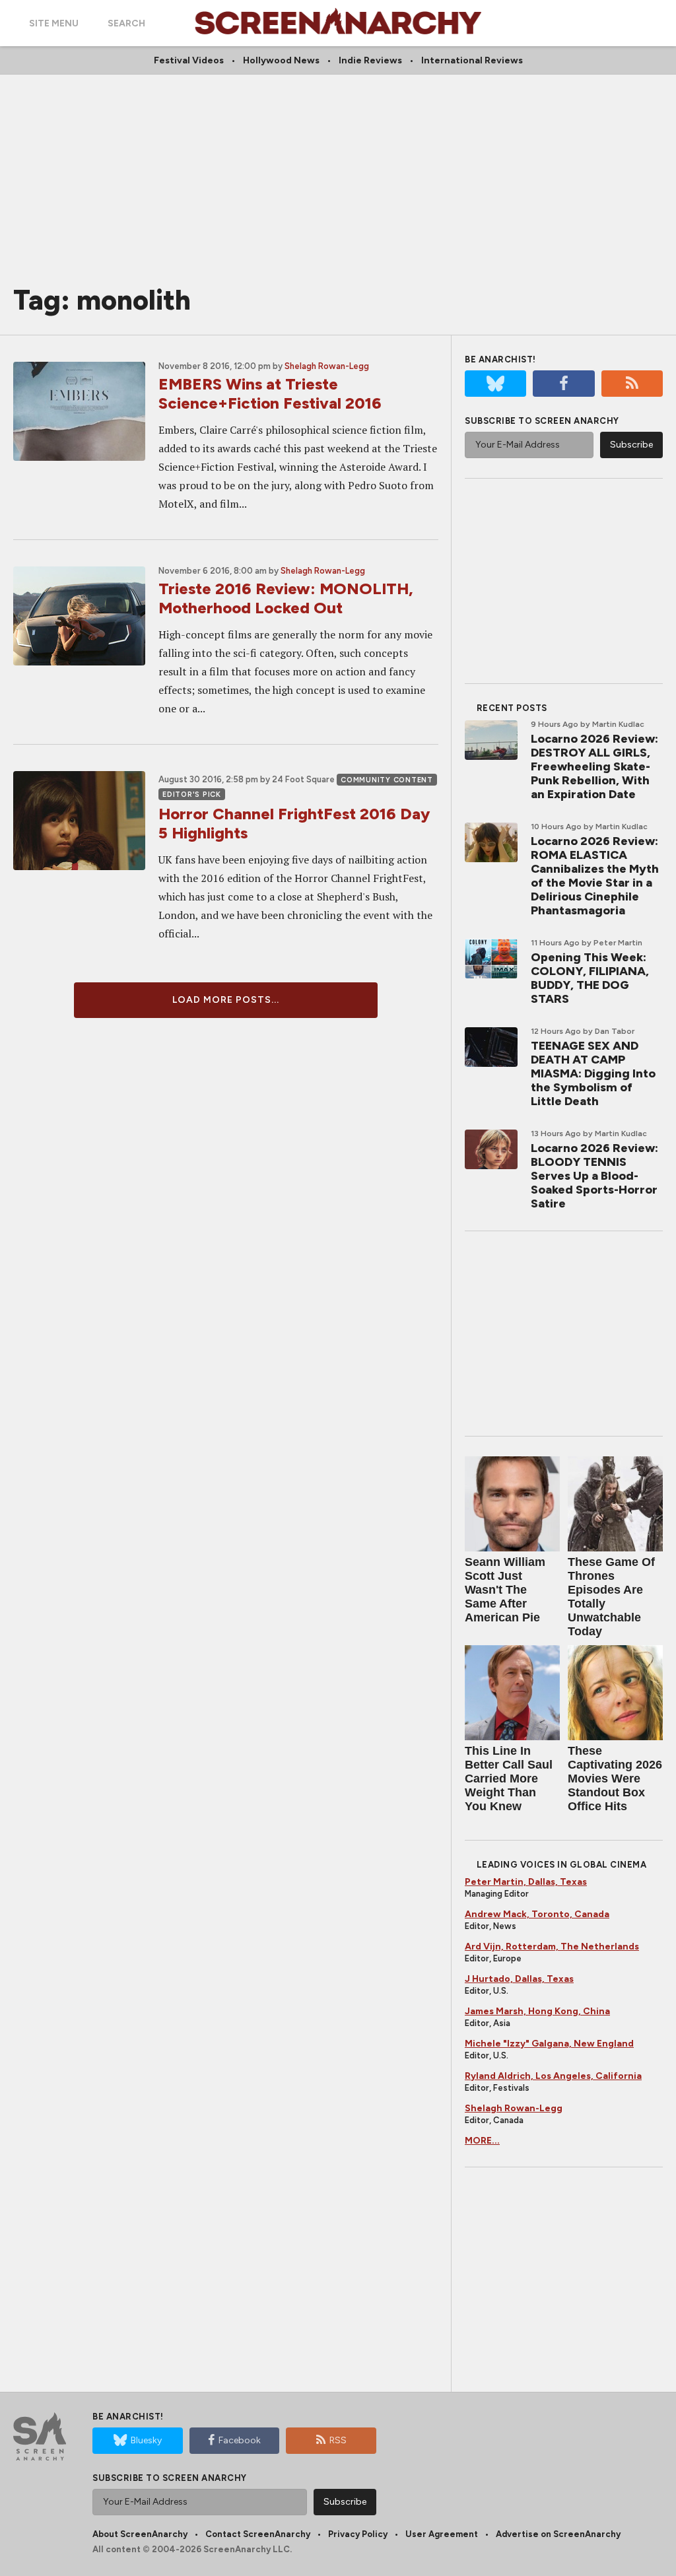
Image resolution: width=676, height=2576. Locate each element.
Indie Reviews (370, 60)
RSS (338, 2440)
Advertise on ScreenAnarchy (558, 2534)
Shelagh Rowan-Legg (327, 366)
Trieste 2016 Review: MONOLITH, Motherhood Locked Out (286, 598)
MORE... (482, 2141)
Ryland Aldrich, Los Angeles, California (553, 2076)
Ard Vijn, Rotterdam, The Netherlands (552, 1947)
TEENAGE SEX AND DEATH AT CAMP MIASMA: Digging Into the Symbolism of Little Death (593, 1073)
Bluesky (146, 2440)
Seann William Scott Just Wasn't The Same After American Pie (505, 1590)
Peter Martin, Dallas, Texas (526, 1882)
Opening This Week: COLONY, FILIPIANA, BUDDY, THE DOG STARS (590, 978)
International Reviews (472, 60)
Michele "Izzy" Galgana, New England (549, 2044)
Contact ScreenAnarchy (258, 2534)
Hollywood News (281, 60)
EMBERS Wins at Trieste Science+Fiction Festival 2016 (270, 393)
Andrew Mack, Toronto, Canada (537, 1914)
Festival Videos (189, 60)
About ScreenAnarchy (140, 2534)
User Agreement (442, 2534)
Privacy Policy (358, 2534)
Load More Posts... (226, 1000)
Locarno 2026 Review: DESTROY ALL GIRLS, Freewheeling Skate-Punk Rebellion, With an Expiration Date (594, 766)
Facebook (240, 2440)
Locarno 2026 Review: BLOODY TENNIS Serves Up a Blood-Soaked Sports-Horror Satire (594, 1176)
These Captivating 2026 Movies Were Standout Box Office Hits (615, 1779)
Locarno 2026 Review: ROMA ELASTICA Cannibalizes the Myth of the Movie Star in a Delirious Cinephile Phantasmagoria (595, 876)
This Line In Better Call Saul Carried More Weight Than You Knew (509, 1779)
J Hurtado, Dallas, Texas (519, 1979)
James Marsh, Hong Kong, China (537, 2011)
